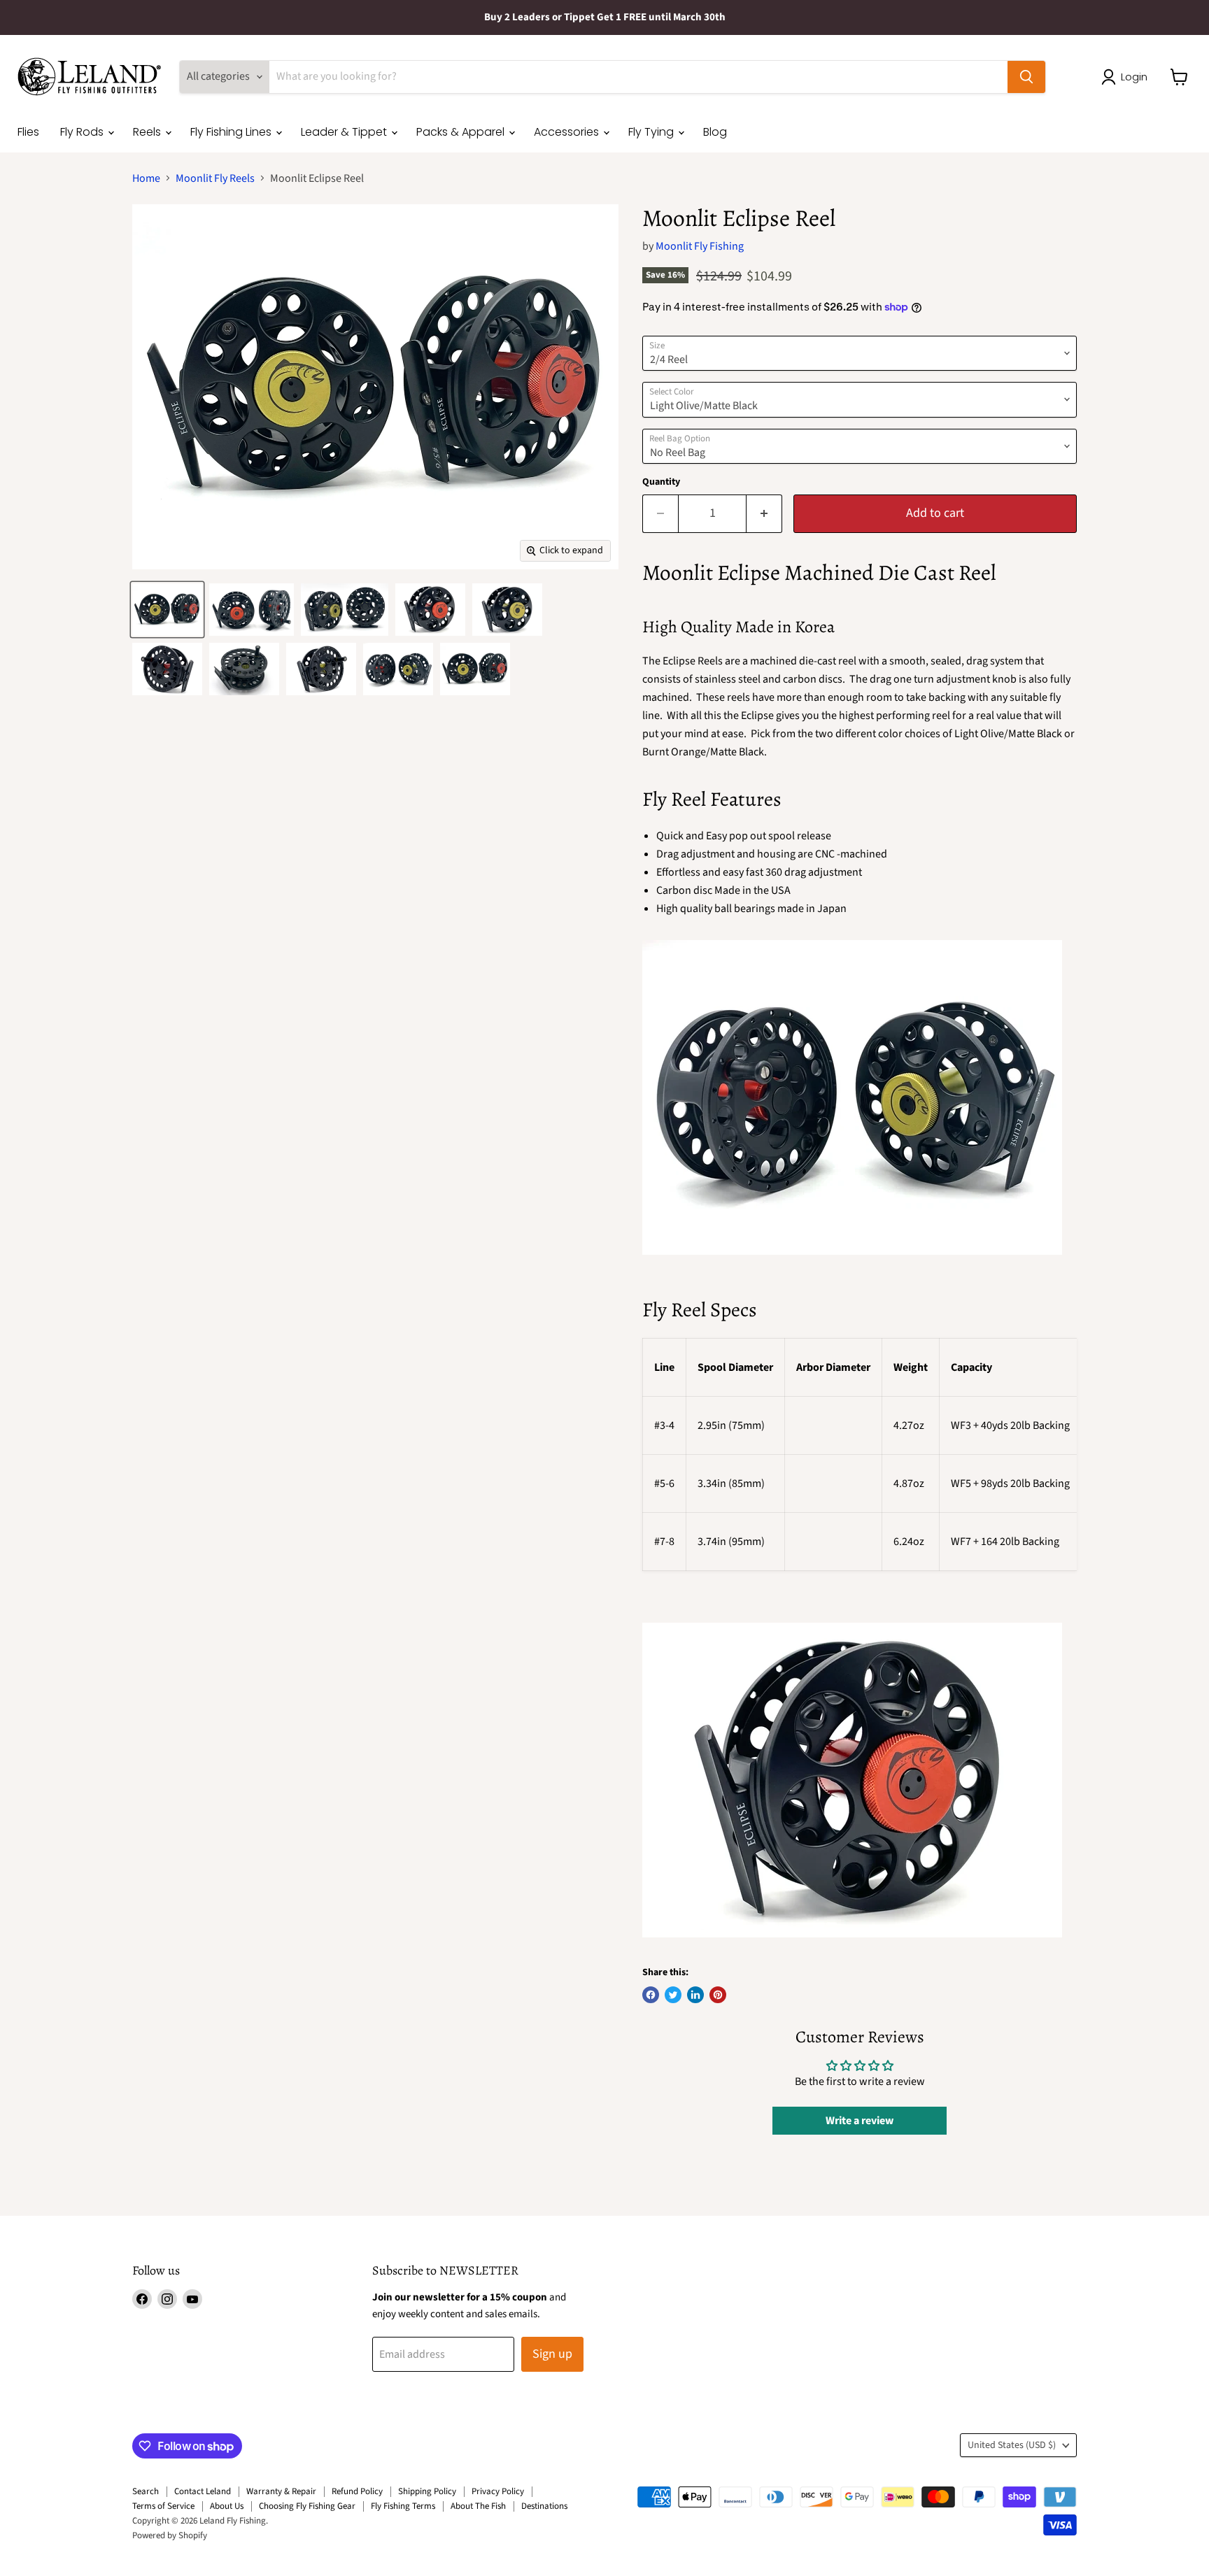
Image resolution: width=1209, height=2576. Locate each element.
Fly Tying (652, 132)
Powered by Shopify (170, 2535)
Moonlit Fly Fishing (700, 246)
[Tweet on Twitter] (673, 1995)
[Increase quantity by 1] (764, 514)
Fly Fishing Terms (403, 2506)
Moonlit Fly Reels (215, 178)
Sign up (552, 2354)
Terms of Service (163, 2506)
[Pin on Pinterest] (718, 1995)
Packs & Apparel (462, 132)
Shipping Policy (427, 2491)
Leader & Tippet (345, 132)
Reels (148, 132)
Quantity (661, 482)
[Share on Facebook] (651, 1995)
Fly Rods (83, 132)
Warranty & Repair (281, 2491)
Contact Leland (203, 2491)
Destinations (544, 2506)
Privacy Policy (498, 2491)
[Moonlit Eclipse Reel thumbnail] (167, 610)
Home (146, 178)
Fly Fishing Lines (232, 132)
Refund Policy (357, 2491)
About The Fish (478, 2506)
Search (146, 2491)
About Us (227, 2506)
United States (1012, 2445)
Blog (715, 132)
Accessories (568, 132)
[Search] (1026, 77)
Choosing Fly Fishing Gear (307, 2506)
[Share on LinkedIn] (695, 1995)
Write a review (860, 2121)
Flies (28, 132)
